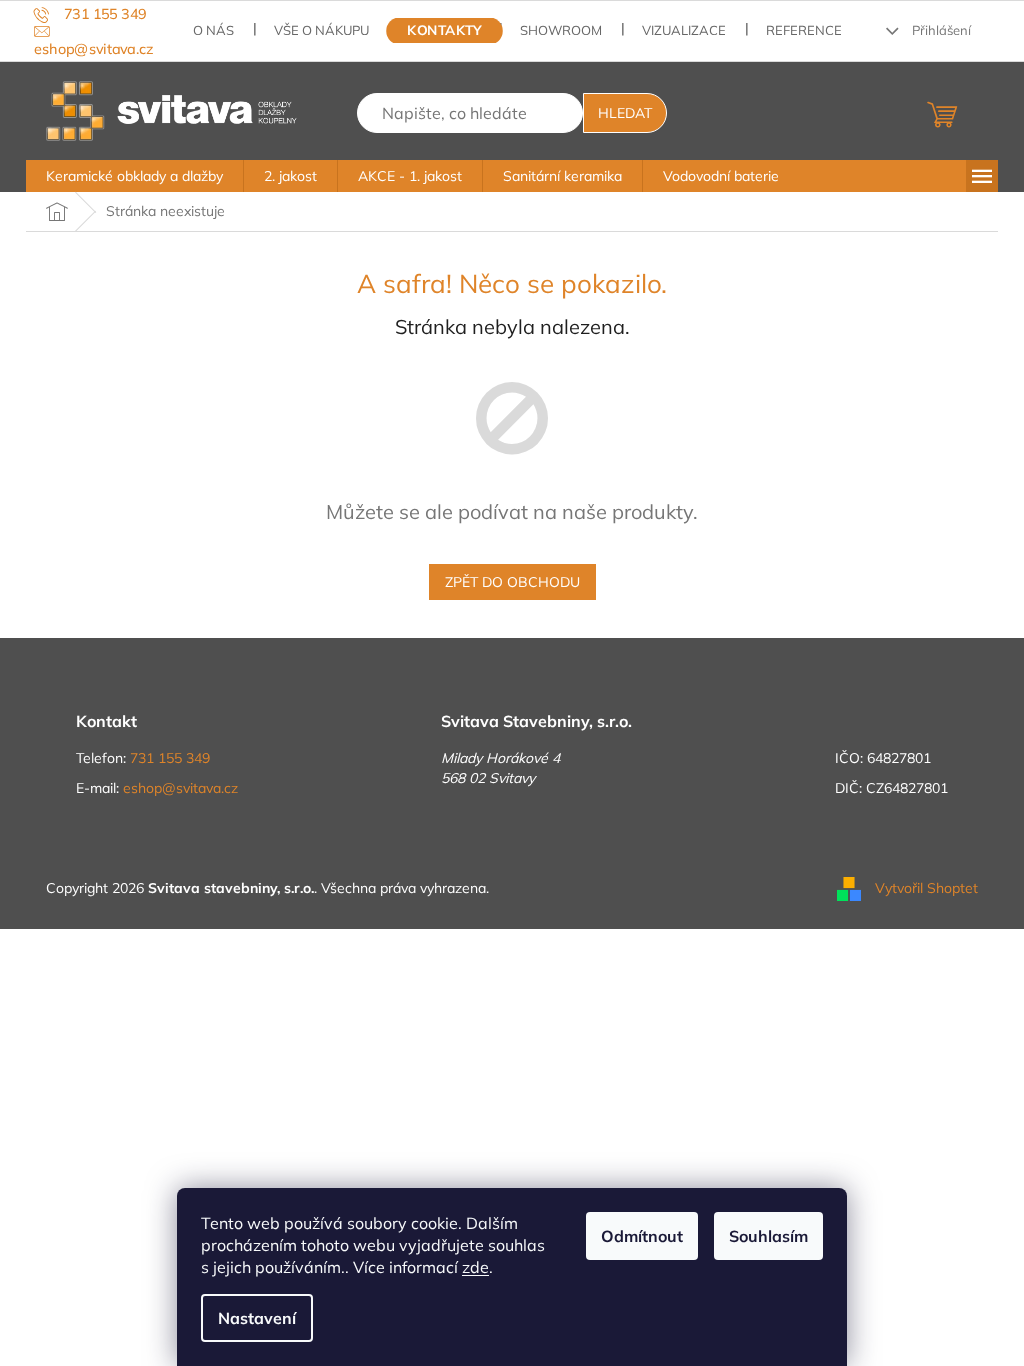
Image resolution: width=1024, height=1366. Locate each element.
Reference (804, 30)
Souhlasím (768, 1236)
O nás (213, 30)
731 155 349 (170, 758)
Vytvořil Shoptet (926, 887)
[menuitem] (134, 176)
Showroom (561, 30)
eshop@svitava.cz (180, 788)
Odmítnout (642, 1236)
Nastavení (257, 1318)
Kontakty (444, 30)
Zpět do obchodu (512, 582)
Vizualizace (684, 30)
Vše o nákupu (321, 30)
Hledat (625, 113)
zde (475, 1267)
